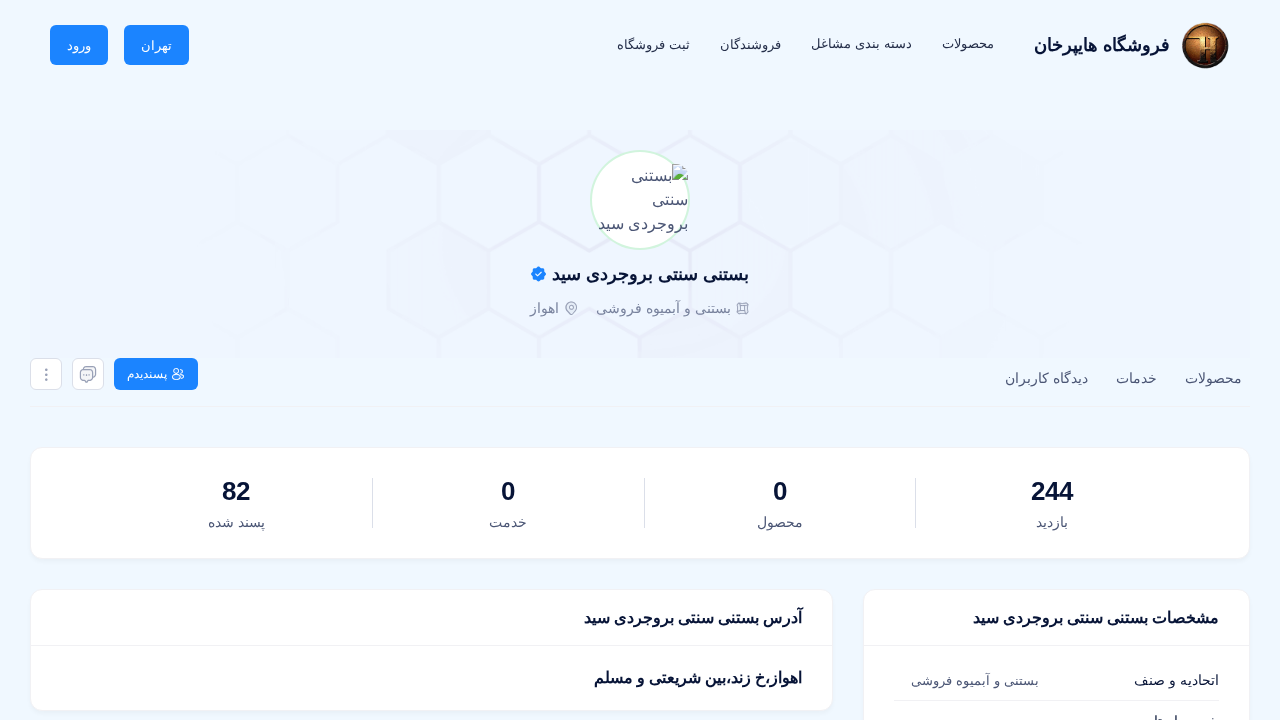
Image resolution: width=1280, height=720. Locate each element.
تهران (156, 45)
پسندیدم (147, 374)
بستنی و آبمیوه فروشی (663, 308)
